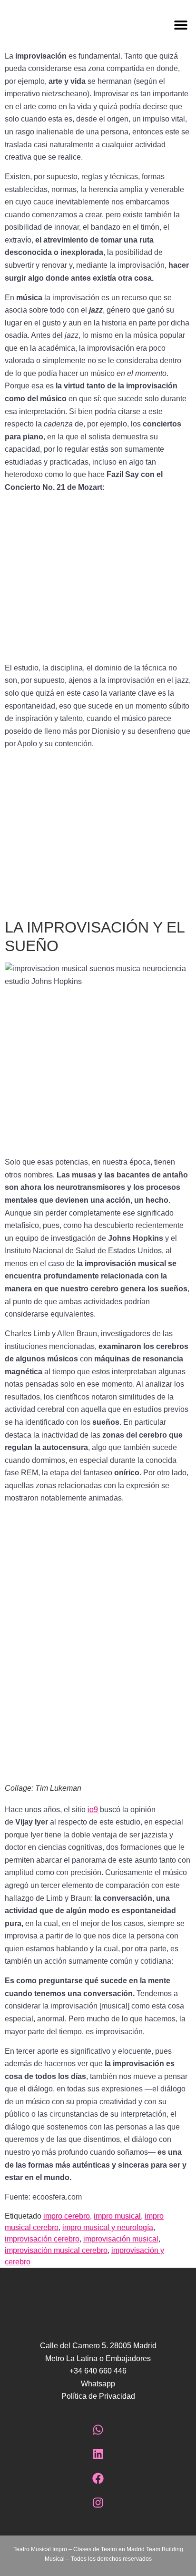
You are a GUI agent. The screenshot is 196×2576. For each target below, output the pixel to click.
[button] (147, 25)
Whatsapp (98, 2384)
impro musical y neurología (108, 2227)
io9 (93, 1810)
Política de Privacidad (98, 2396)
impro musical (117, 2216)
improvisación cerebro (42, 2239)
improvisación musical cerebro (56, 2250)
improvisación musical (121, 2239)
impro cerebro (67, 2216)
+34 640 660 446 (98, 2371)
